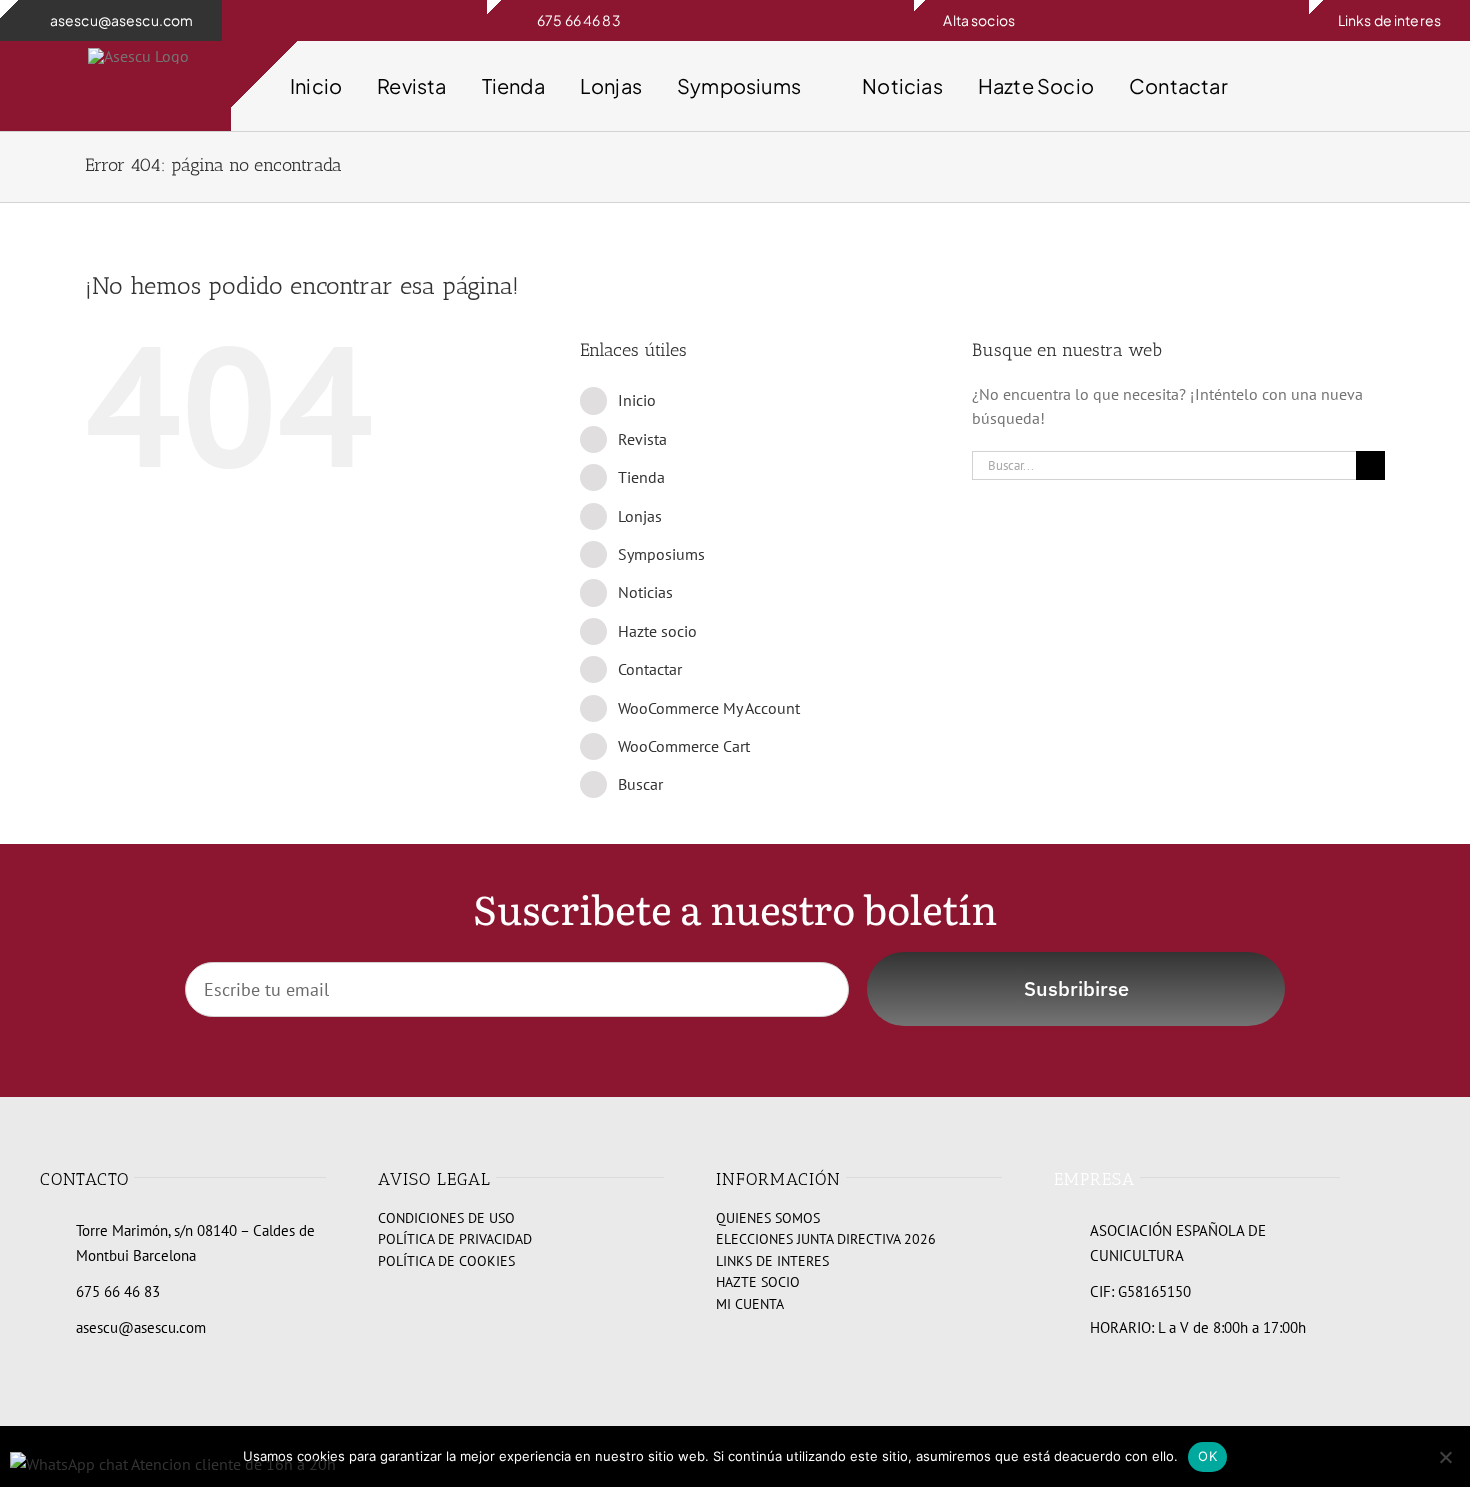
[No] (1445, 1457)
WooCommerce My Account (709, 708)
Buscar (640, 784)
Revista (642, 439)
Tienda (641, 477)
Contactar (650, 669)
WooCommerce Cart (684, 746)
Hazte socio (657, 631)
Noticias (645, 592)
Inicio (637, 400)
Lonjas (640, 516)
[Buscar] (1401, 86)
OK (1207, 1456)
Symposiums (661, 554)
